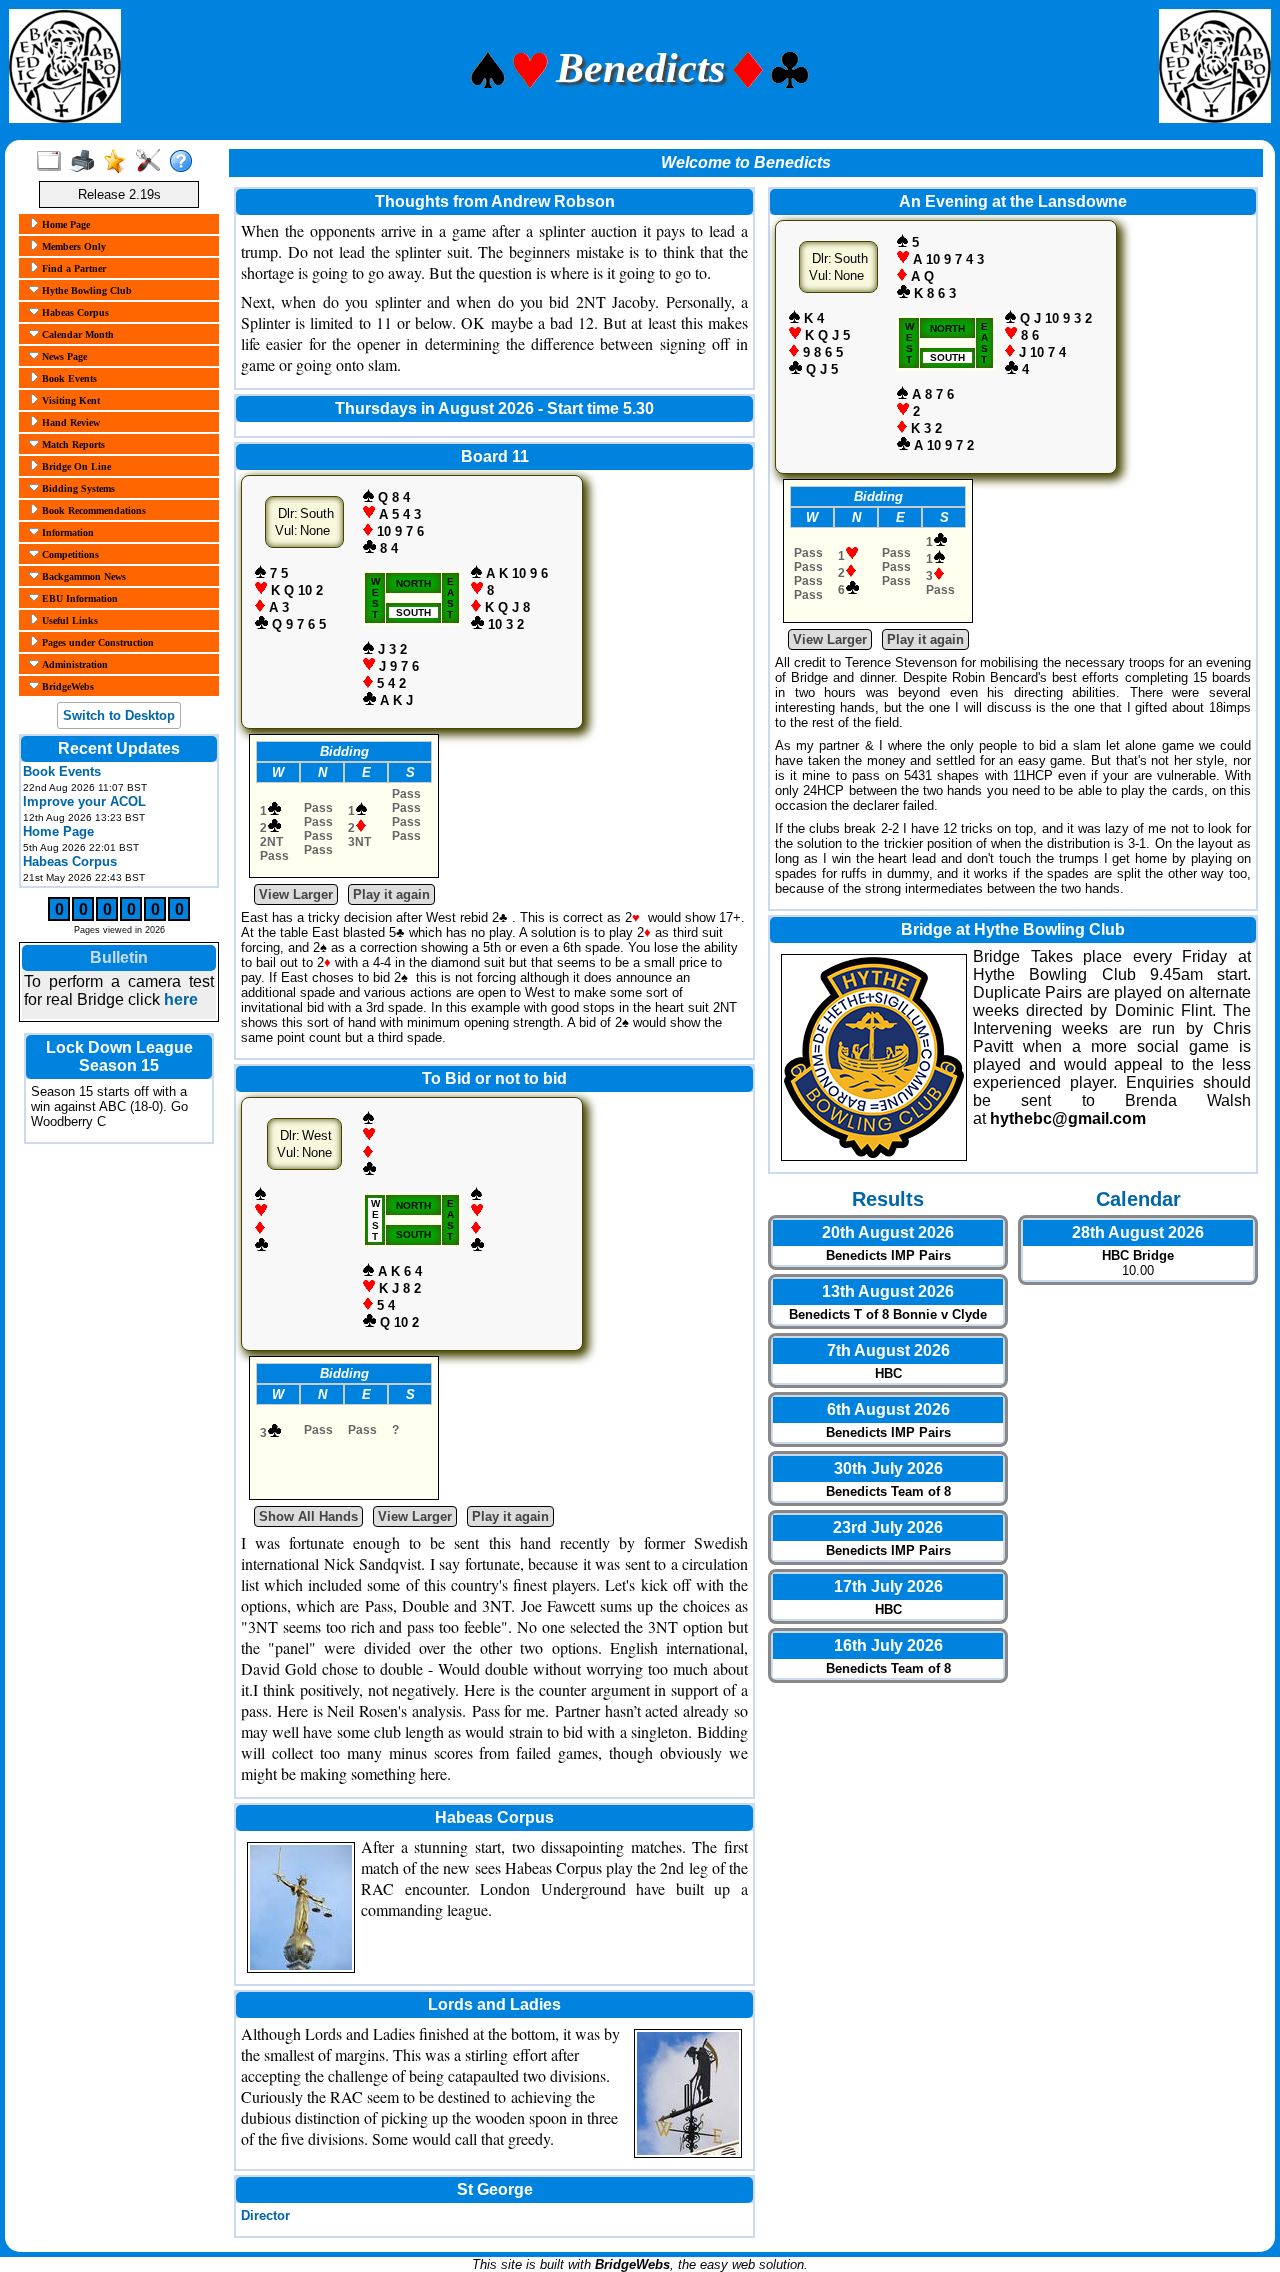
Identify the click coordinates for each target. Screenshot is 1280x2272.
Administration (73, 664)
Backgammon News (82, 576)
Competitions (69, 554)
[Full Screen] (53, 162)
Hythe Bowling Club (85, 290)
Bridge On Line (75, 466)
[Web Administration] (152, 162)
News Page (63, 356)
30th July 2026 (888, 1468)
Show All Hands (308, 1516)
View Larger (296, 894)
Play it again (391, 894)
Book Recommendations (92, 510)
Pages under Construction (96, 642)
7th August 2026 (888, 1350)
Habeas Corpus (74, 312)
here (181, 999)
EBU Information (78, 598)
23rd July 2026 (888, 1527)
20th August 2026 (888, 1232)
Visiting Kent (69, 400)
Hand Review (69, 422)
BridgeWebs (66, 686)
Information (66, 532)
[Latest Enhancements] (119, 162)
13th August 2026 (888, 1291)
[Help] (185, 162)
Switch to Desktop (119, 715)
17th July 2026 (888, 1586)
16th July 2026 (888, 1645)
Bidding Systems (77, 488)
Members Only (72, 246)
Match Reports (72, 444)
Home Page (64, 224)
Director (265, 2215)
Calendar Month (76, 334)
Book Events (68, 378)
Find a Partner (72, 268)
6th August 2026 (888, 1409)
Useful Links (68, 620)
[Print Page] (86, 162)
